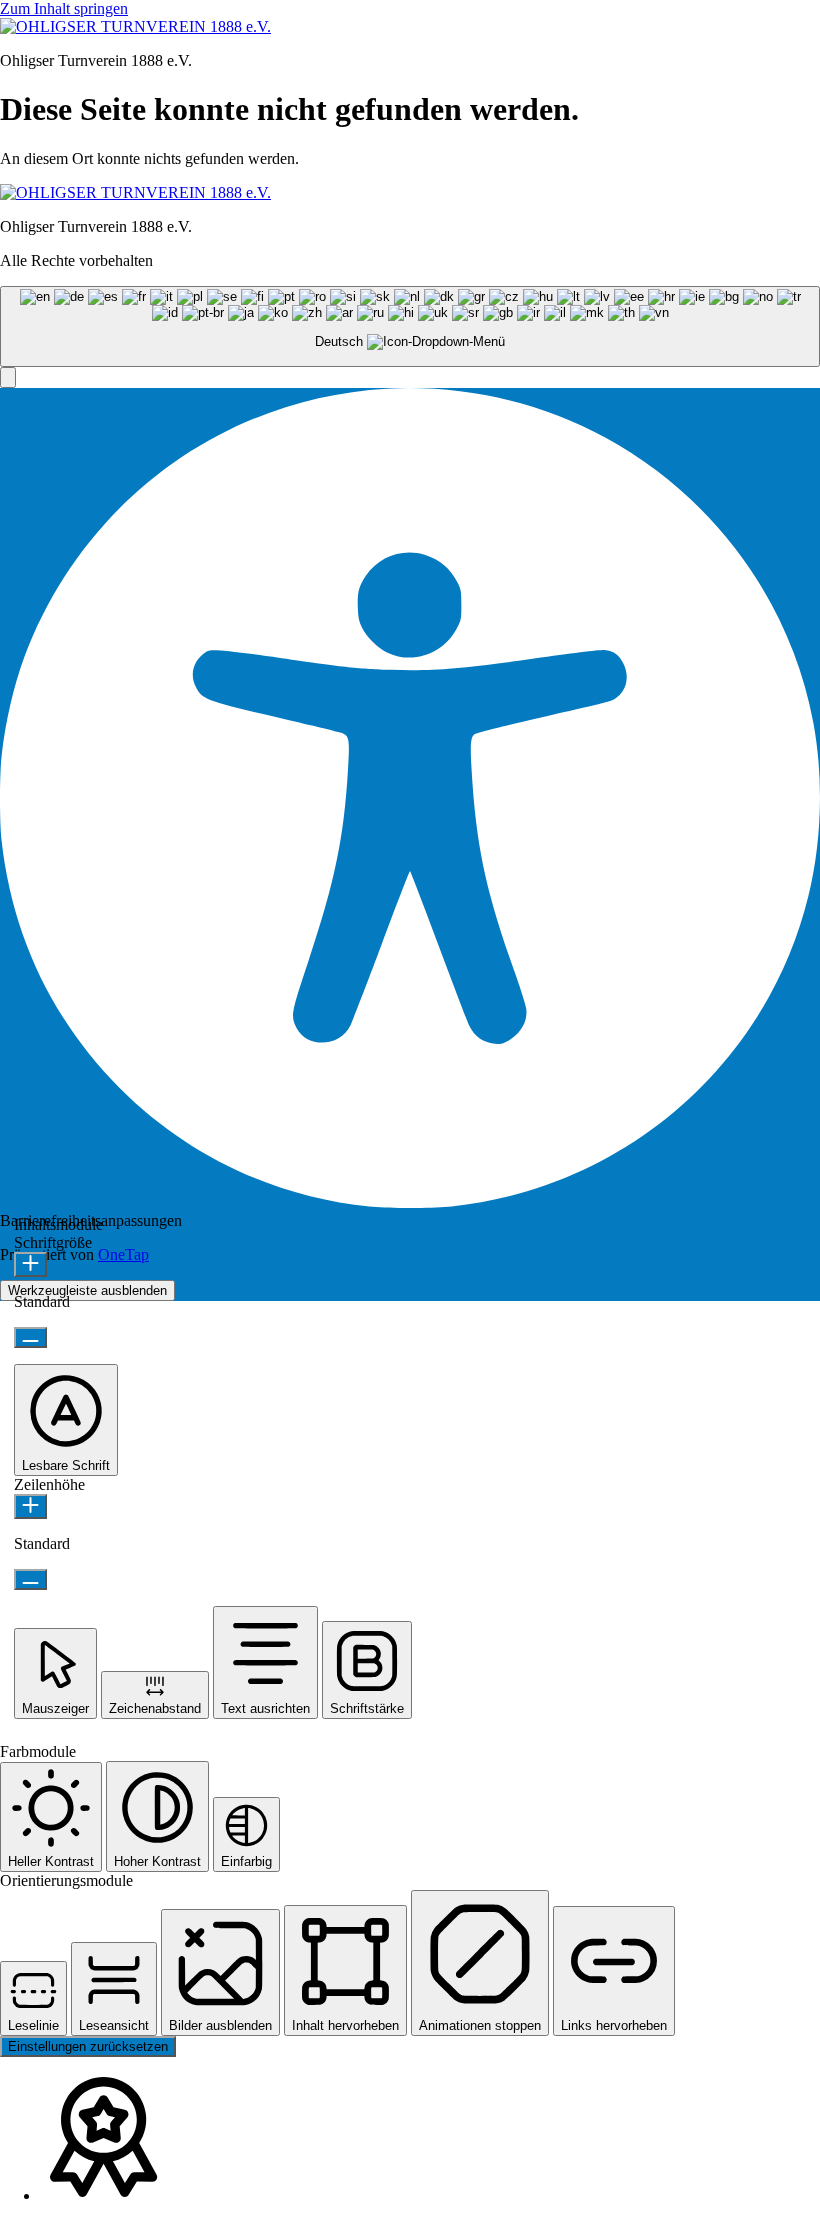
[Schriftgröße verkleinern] (30, 1337)
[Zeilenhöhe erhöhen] (30, 1506)
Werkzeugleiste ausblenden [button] (87, 1290)
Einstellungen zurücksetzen (88, 2046)
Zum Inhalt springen (64, 8)
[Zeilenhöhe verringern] (30, 1579)
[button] (8, 377)
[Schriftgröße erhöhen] (30, 1264)
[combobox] (410, 326)
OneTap (123, 1254)
